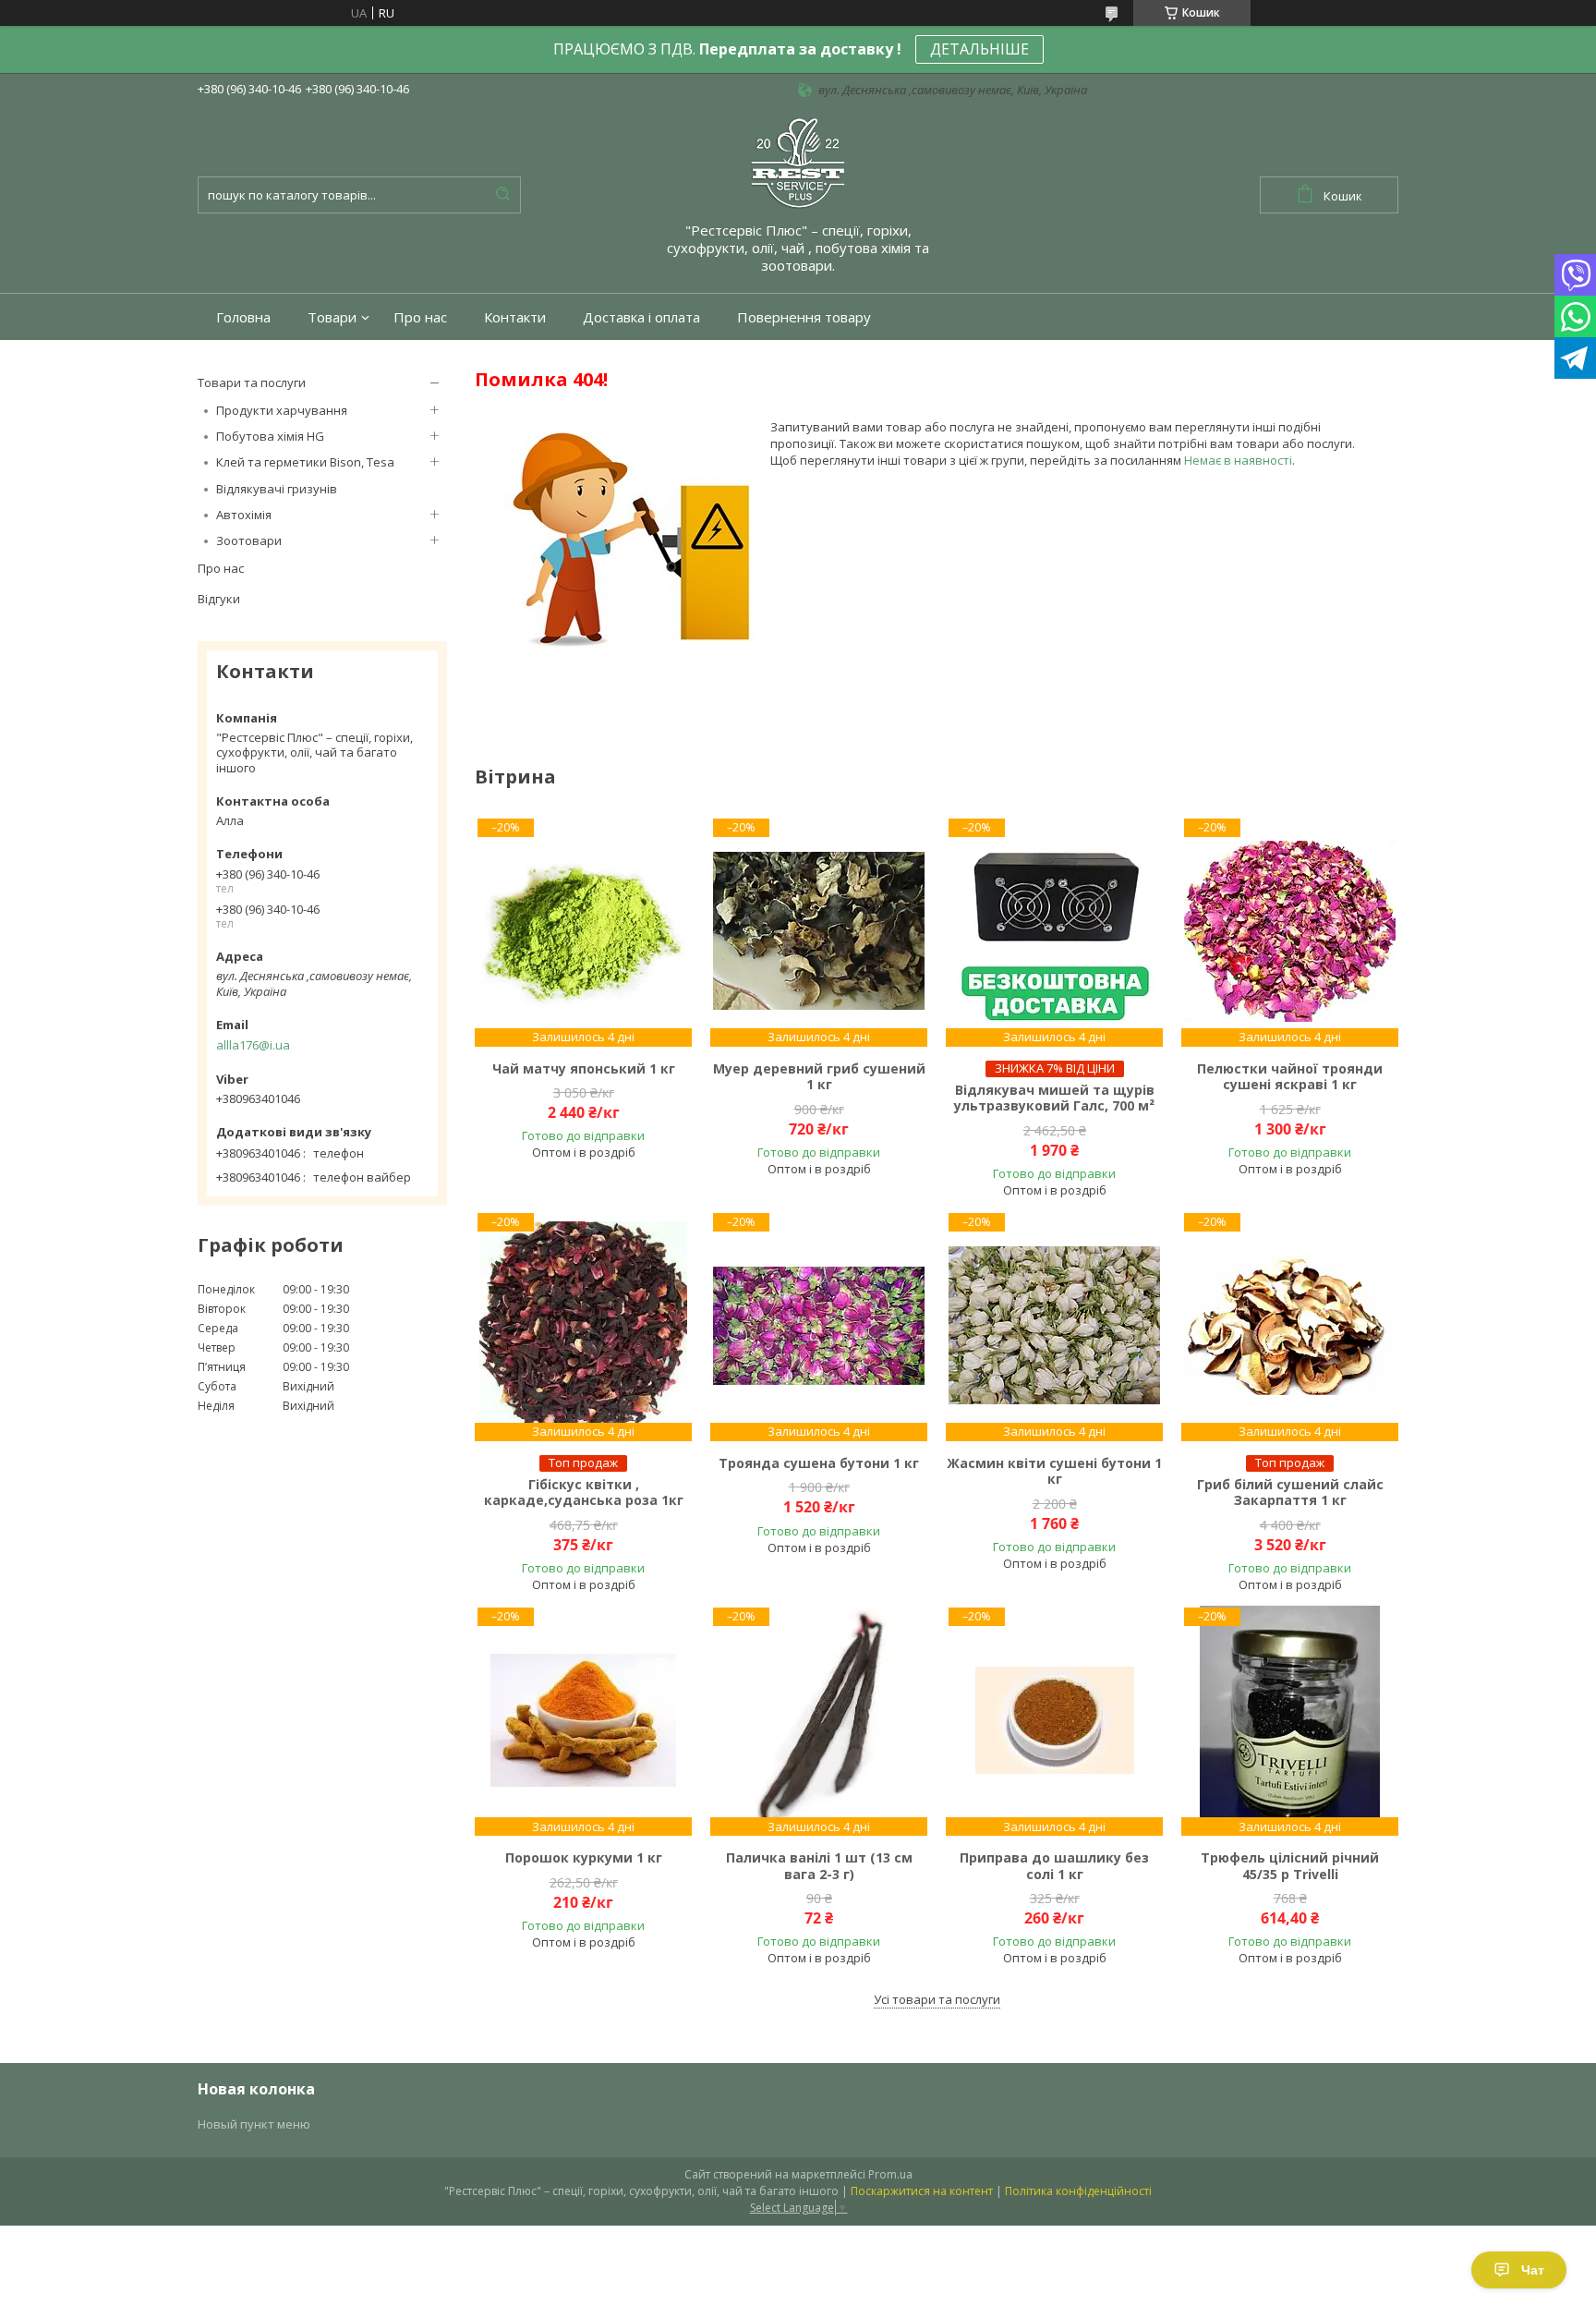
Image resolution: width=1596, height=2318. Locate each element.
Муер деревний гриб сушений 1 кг (819, 1077)
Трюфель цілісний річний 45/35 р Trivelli (1290, 1866)
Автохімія (244, 515)
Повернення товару (804, 317)
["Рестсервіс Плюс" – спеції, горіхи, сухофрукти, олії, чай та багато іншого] (798, 162)
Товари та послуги (252, 382)
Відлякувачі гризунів (277, 489)
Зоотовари (249, 540)
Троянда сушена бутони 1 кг (819, 1463)
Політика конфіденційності (1078, 2191)
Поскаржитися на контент (922, 2191)
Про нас (420, 317)
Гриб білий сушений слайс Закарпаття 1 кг (1290, 1493)
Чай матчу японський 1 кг (584, 1069)
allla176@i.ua (253, 1045)
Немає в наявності (1238, 460)
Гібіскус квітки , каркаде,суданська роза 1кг (584, 1493)
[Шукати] (502, 195)
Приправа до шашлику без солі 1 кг (1054, 1866)
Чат (1533, 2270)
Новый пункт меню (254, 2124)
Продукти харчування (282, 410)
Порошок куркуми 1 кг (584, 1858)
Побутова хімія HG (270, 436)
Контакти (515, 317)
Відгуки (219, 599)
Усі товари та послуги (937, 1999)
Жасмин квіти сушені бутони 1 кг (1054, 1471)
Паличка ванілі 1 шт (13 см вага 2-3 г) (819, 1866)
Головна (243, 317)
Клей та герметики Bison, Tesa (305, 462)
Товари (332, 317)
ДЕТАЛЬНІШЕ (979, 49)
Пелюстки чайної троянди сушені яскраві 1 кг (1290, 1077)
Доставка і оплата (641, 317)
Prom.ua (890, 2174)
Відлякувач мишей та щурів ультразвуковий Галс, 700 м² (1054, 1098)
